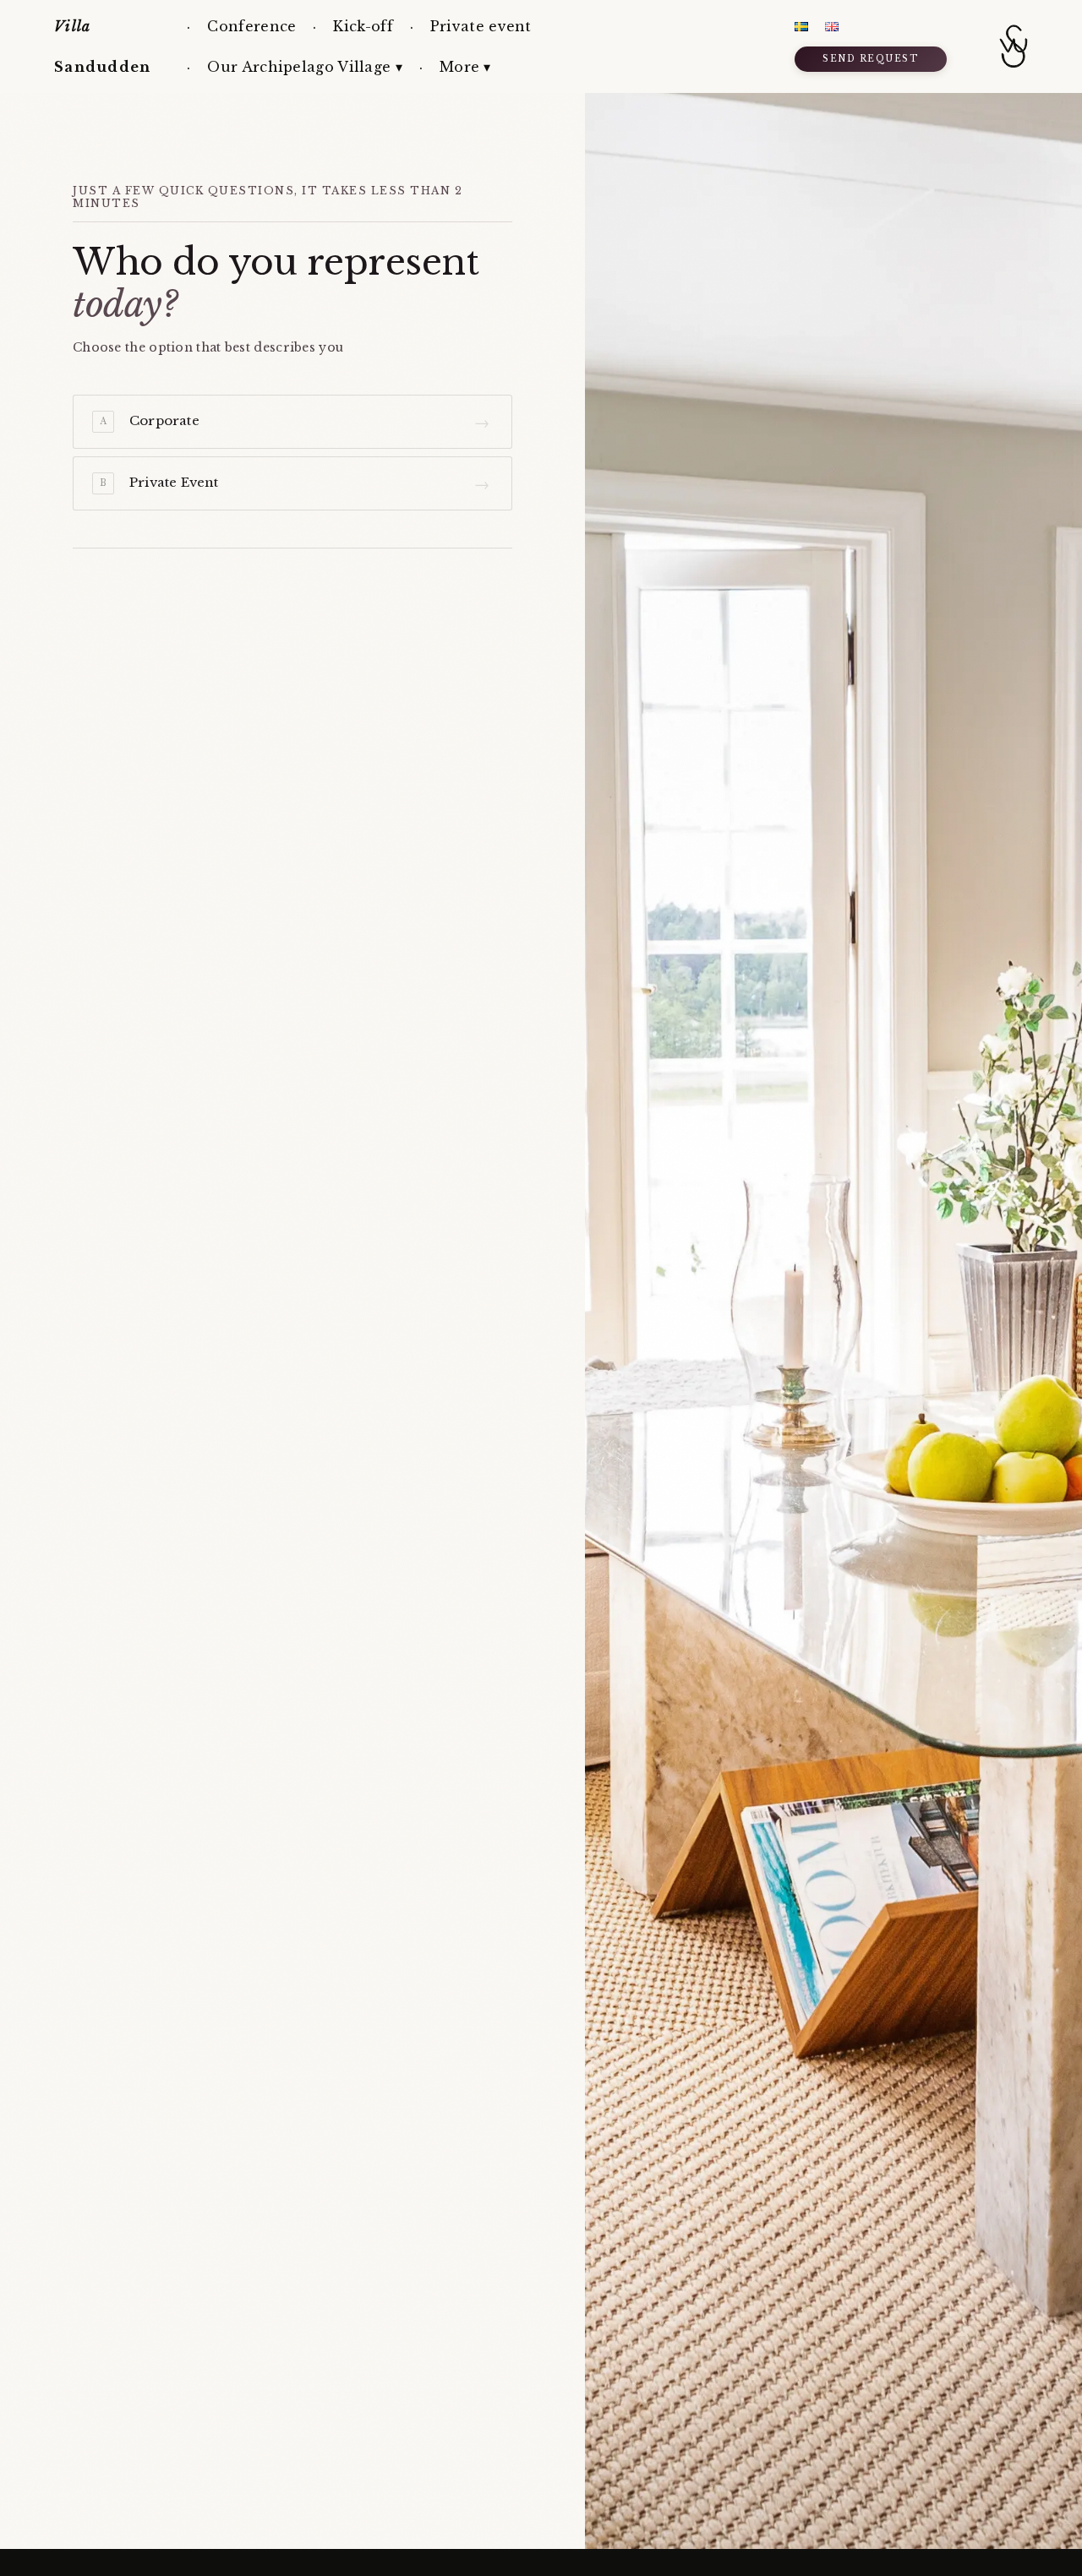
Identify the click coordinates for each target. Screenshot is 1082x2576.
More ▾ (465, 67)
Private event (481, 26)
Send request (870, 59)
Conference (251, 26)
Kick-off (363, 26)
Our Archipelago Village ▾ (305, 67)
